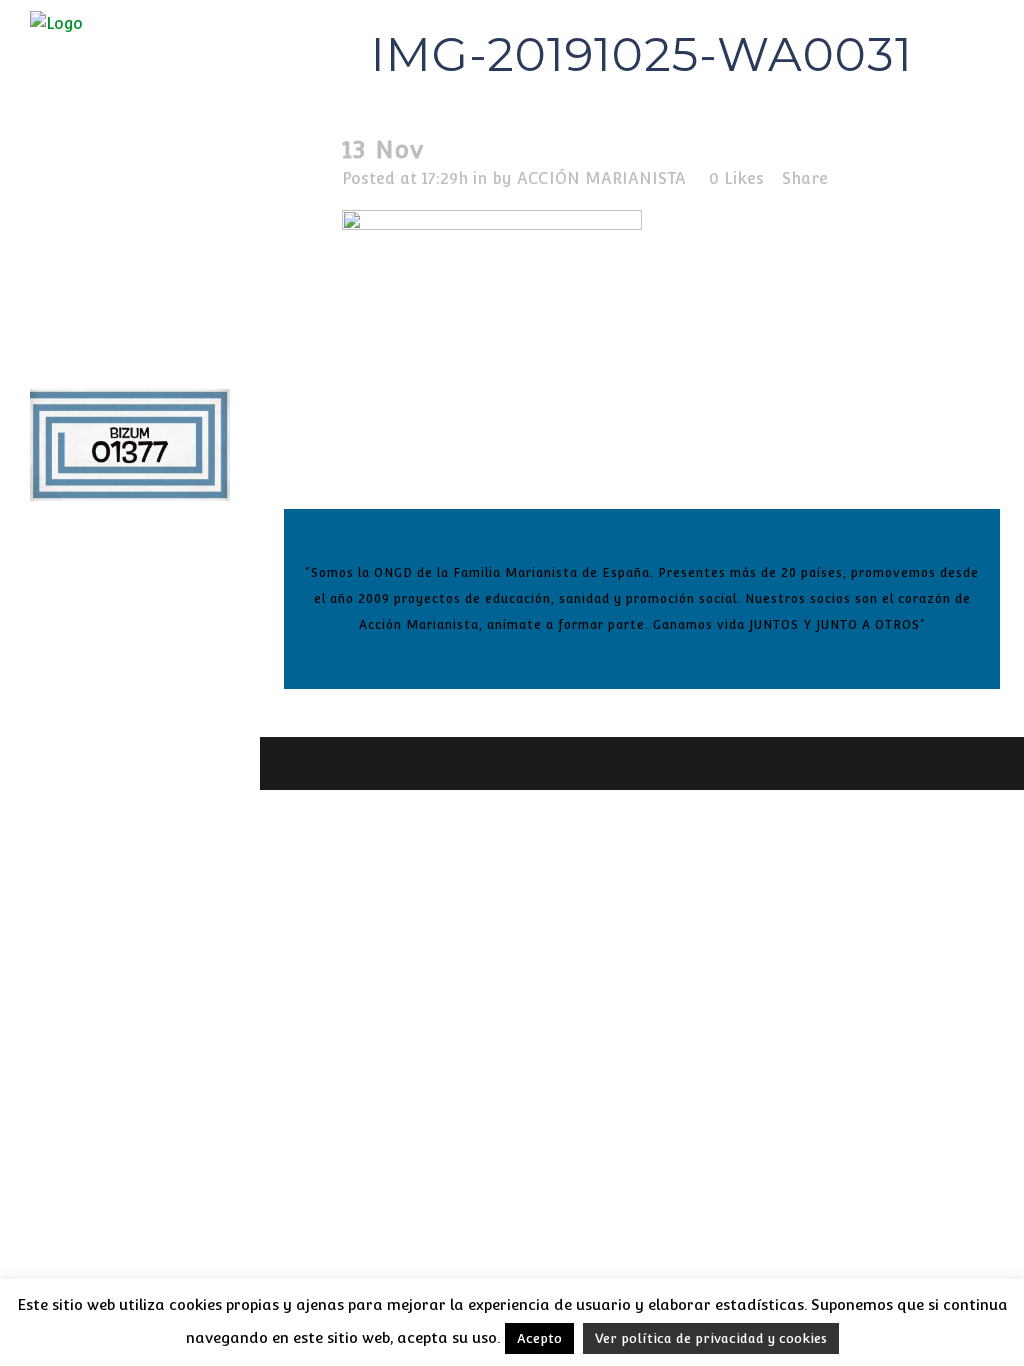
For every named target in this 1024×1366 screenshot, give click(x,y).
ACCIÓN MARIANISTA (601, 178)
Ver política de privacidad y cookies (711, 1338)
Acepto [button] (539, 1338)
